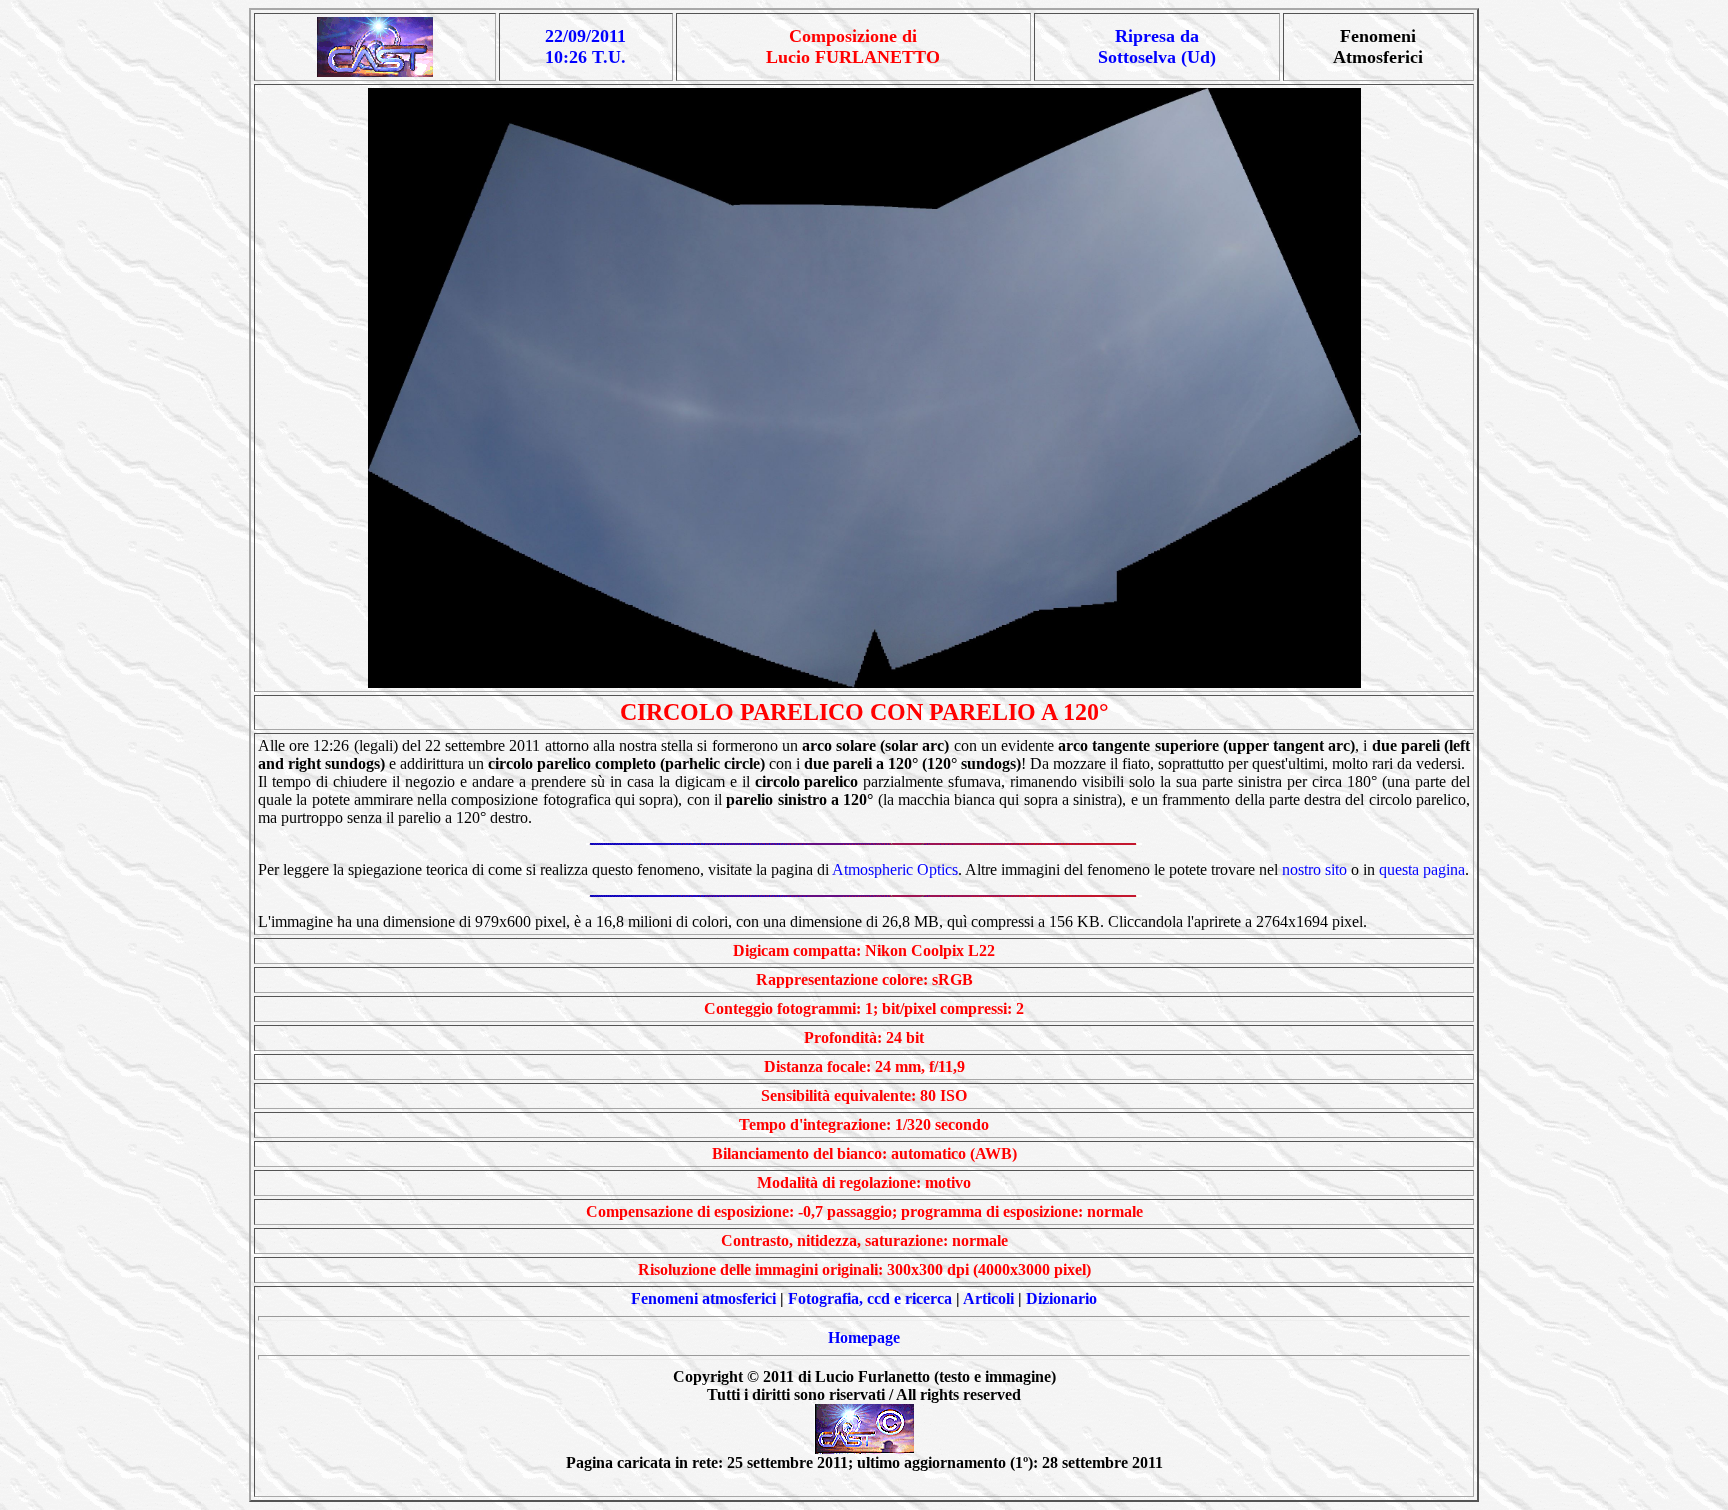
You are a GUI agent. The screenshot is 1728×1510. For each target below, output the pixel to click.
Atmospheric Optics (895, 869)
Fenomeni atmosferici (703, 1298)
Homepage (864, 1337)
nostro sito (1314, 869)
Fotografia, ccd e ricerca (870, 1298)
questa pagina (1422, 869)
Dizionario (1061, 1298)
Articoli (988, 1298)
